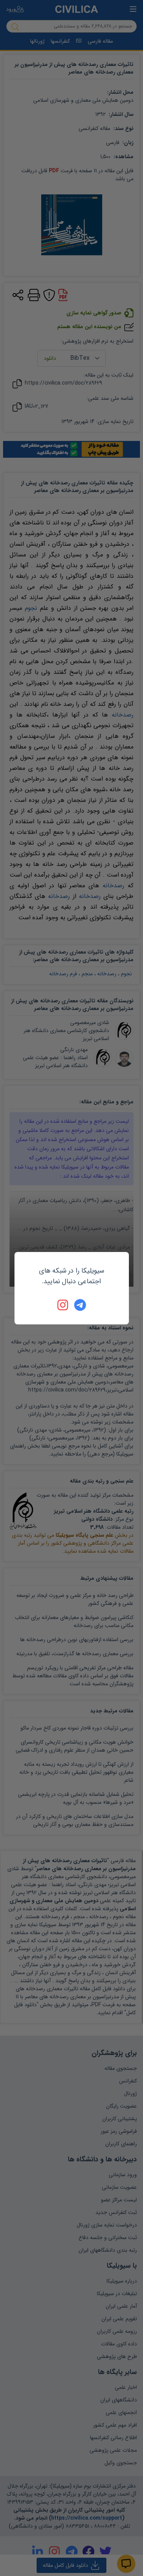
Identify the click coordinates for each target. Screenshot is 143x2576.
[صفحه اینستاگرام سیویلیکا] (63, 1305)
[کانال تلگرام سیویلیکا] (80, 1305)
